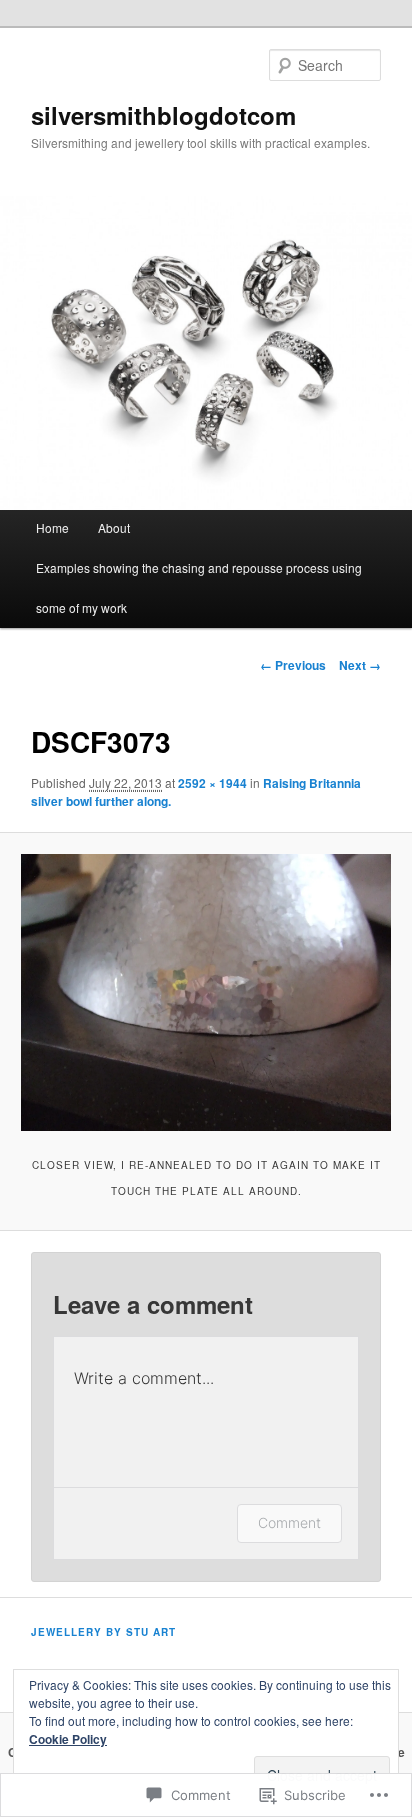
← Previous (293, 665)
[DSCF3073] (205, 992)
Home (52, 527)
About (114, 527)
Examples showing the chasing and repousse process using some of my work (199, 587)
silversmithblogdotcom (163, 115)
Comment (289, 1522)
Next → (360, 665)
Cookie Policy (68, 1739)
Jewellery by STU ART (103, 1632)
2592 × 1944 (212, 783)
